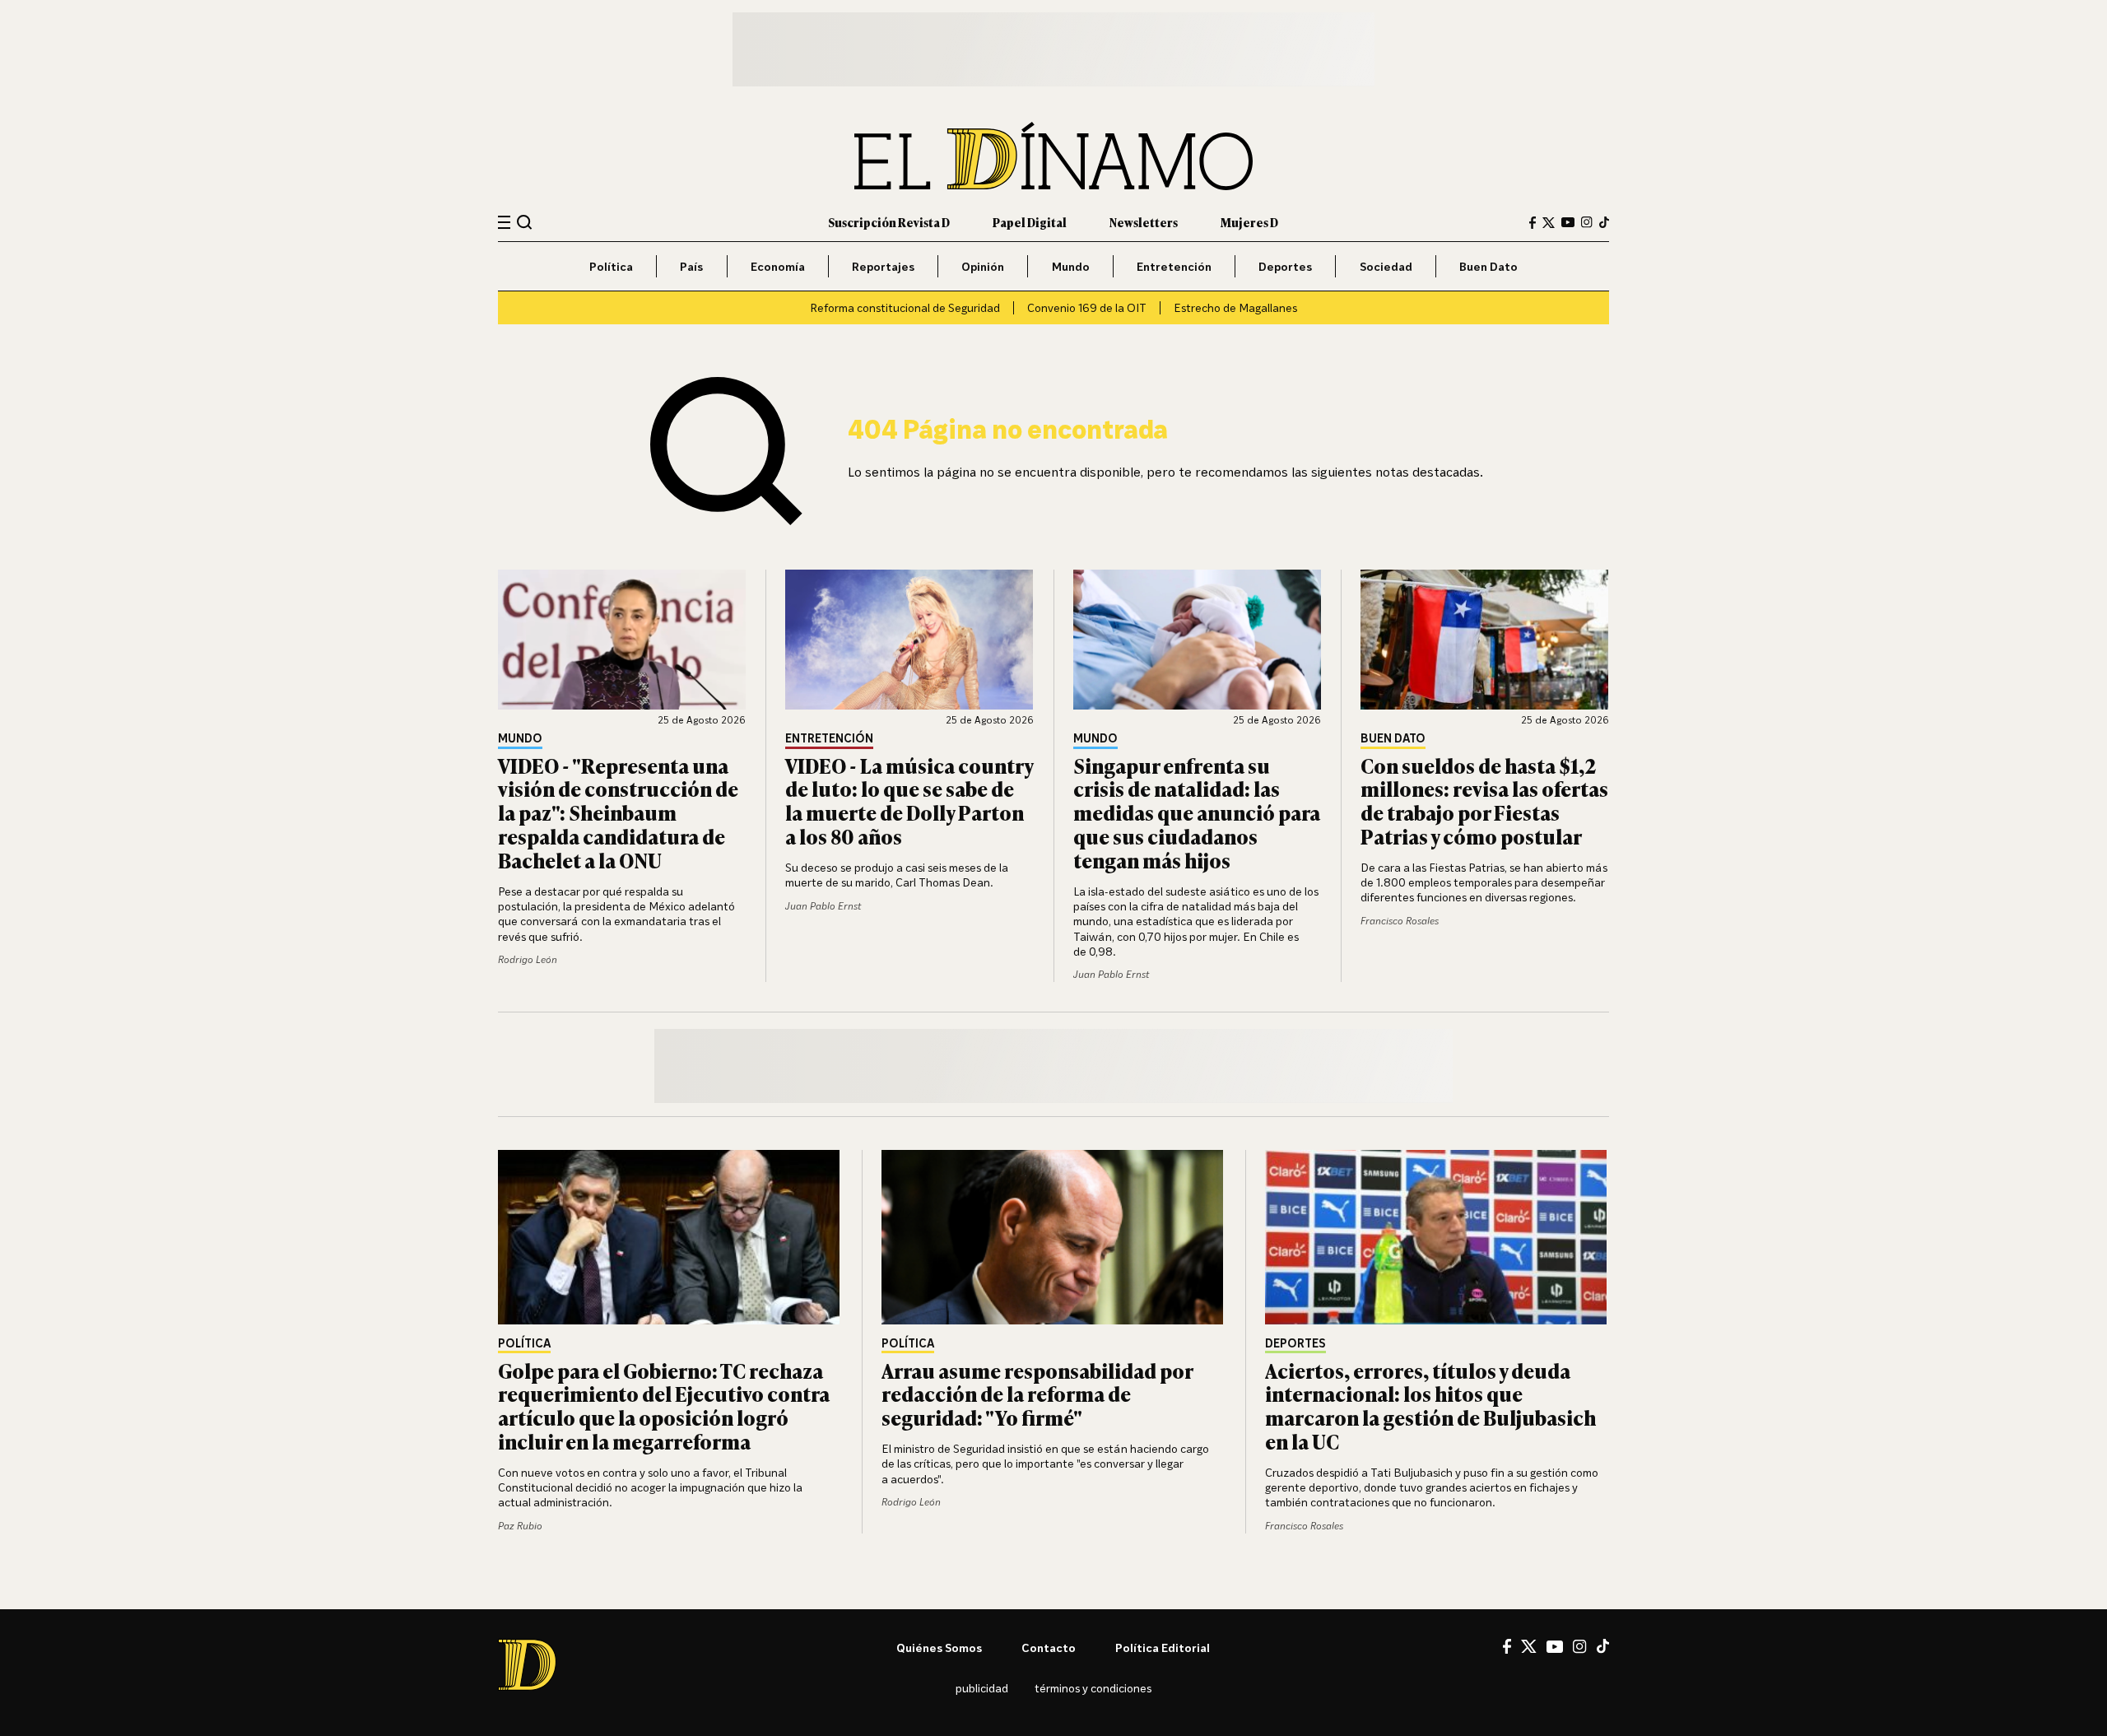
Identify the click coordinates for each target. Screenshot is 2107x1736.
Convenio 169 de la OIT (1087, 307)
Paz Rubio (520, 1526)
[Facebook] (1533, 223)
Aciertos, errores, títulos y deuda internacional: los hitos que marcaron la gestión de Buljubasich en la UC (1430, 1406)
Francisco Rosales (1400, 921)
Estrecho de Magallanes (1235, 307)
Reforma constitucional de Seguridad (905, 307)
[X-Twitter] (1549, 223)
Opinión (983, 266)
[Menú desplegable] (504, 223)
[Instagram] (1587, 222)
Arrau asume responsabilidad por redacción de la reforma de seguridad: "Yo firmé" (1037, 1394)
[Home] (1053, 156)
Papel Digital (1030, 222)
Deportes (1285, 266)
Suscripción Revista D (889, 222)
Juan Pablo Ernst (823, 906)
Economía (778, 266)
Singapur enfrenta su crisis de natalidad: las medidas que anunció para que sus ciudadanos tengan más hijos (1197, 812)
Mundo (1071, 266)
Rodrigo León (528, 959)
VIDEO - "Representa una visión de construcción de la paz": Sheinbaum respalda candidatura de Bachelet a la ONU (618, 812)
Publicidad (982, 1688)
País (691, 266)
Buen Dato (1488, 266)
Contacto (1049, 1648)
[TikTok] (1604, 222)
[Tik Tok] (1603, 1646)
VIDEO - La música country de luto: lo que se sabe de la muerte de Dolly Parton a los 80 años (909, 801)
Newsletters (1144, 222)
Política (611, 266)
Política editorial (1163, 1648)
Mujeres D (1249, 222)
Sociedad (1386, 266)
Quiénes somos (939, 1648)
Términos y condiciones (1093, 1688)
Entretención (1174, 266)
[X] (1529, 1646)
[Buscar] (525, 222)
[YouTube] (1568, 222)
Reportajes (883, 266)
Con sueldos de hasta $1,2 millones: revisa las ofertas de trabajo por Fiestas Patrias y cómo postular (1484, 801)
